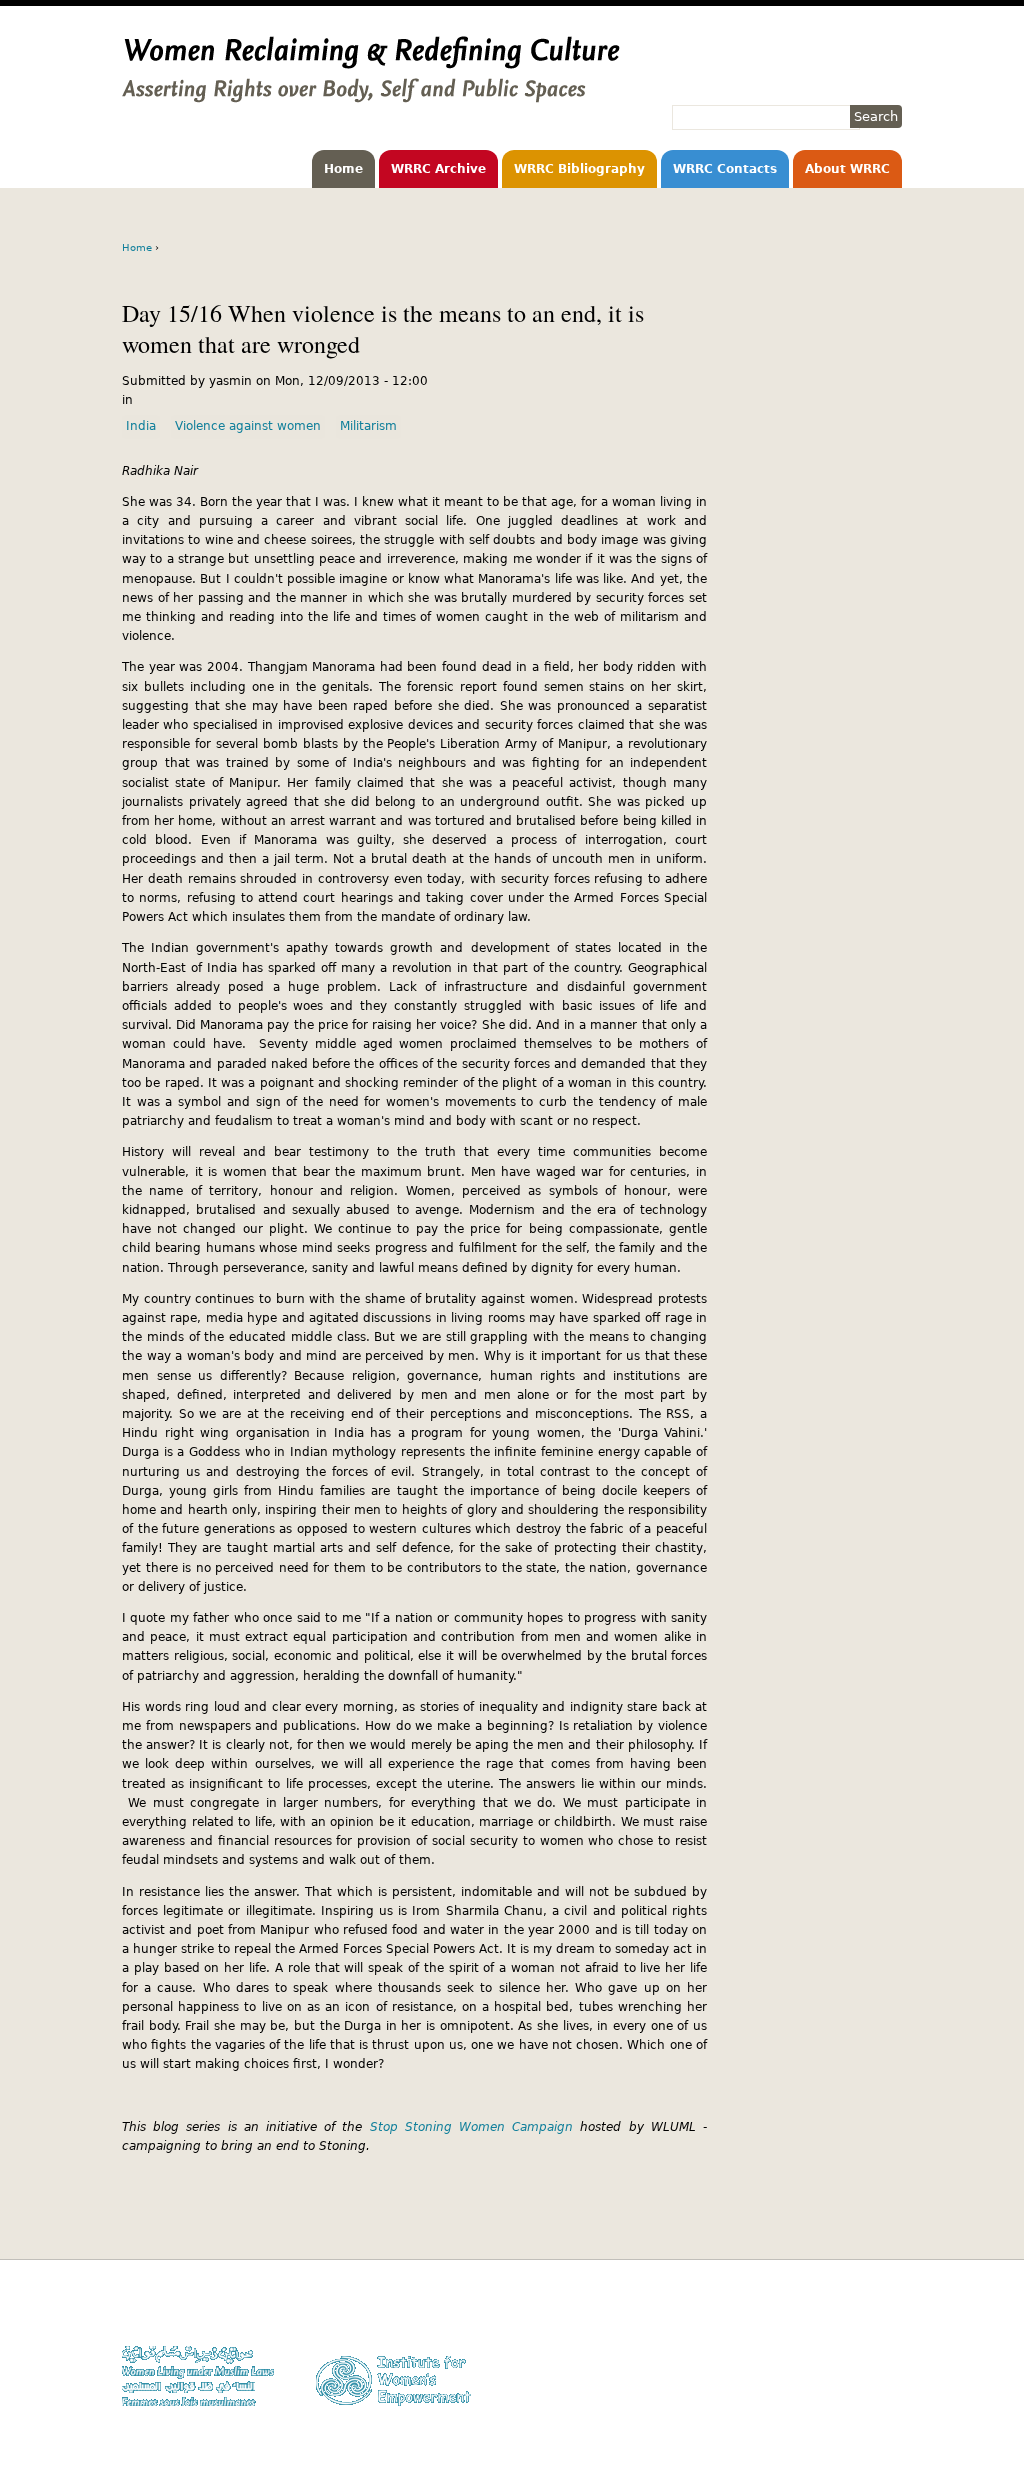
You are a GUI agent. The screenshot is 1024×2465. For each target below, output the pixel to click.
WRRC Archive (438, 169)
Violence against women (248, 426)
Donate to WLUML (853, 2310)
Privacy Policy (862, 2349)
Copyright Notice (855, 2329)
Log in (885, 2387)
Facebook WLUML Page (838, 2406)
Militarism (368, 426)
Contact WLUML (859, 2368)
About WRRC (847, 169)
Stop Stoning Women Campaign (472, 2127)
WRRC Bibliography (579, 169)
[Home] (371, 93)
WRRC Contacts (725, 169)
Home (343, 169)
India (141, 426)
